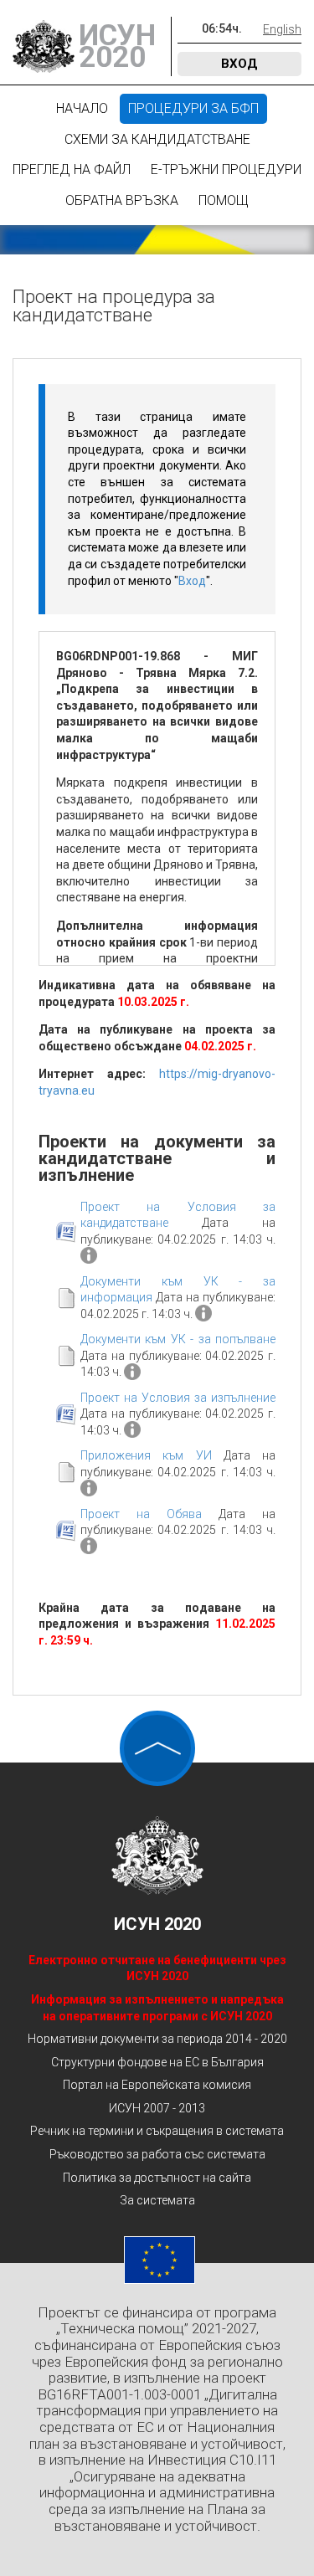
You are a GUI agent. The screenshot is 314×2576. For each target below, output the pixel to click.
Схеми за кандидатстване (157, 139)
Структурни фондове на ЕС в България (157, 2062)
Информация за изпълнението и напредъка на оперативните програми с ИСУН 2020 (157, 2008)
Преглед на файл (72, 169)
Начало (82, 108)
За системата (157, 2200)
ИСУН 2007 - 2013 (157, 2108)
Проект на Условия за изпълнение (178, 1398)
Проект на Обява (141, 1514)
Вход (239, 64)
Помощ (224, 200)
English (282, 29)
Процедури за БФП (193, 108)
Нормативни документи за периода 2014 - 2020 (157, 2039)
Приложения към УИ (146, 1455)
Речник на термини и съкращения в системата (157, 2131)
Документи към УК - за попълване (178, 1339)
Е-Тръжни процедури (226, 169)
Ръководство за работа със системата (157, 2154)
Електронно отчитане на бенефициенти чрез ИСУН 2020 (157, 1968)
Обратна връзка (122, 200)
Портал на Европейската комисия (157, 2085)
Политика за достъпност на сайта (157, 2178)
